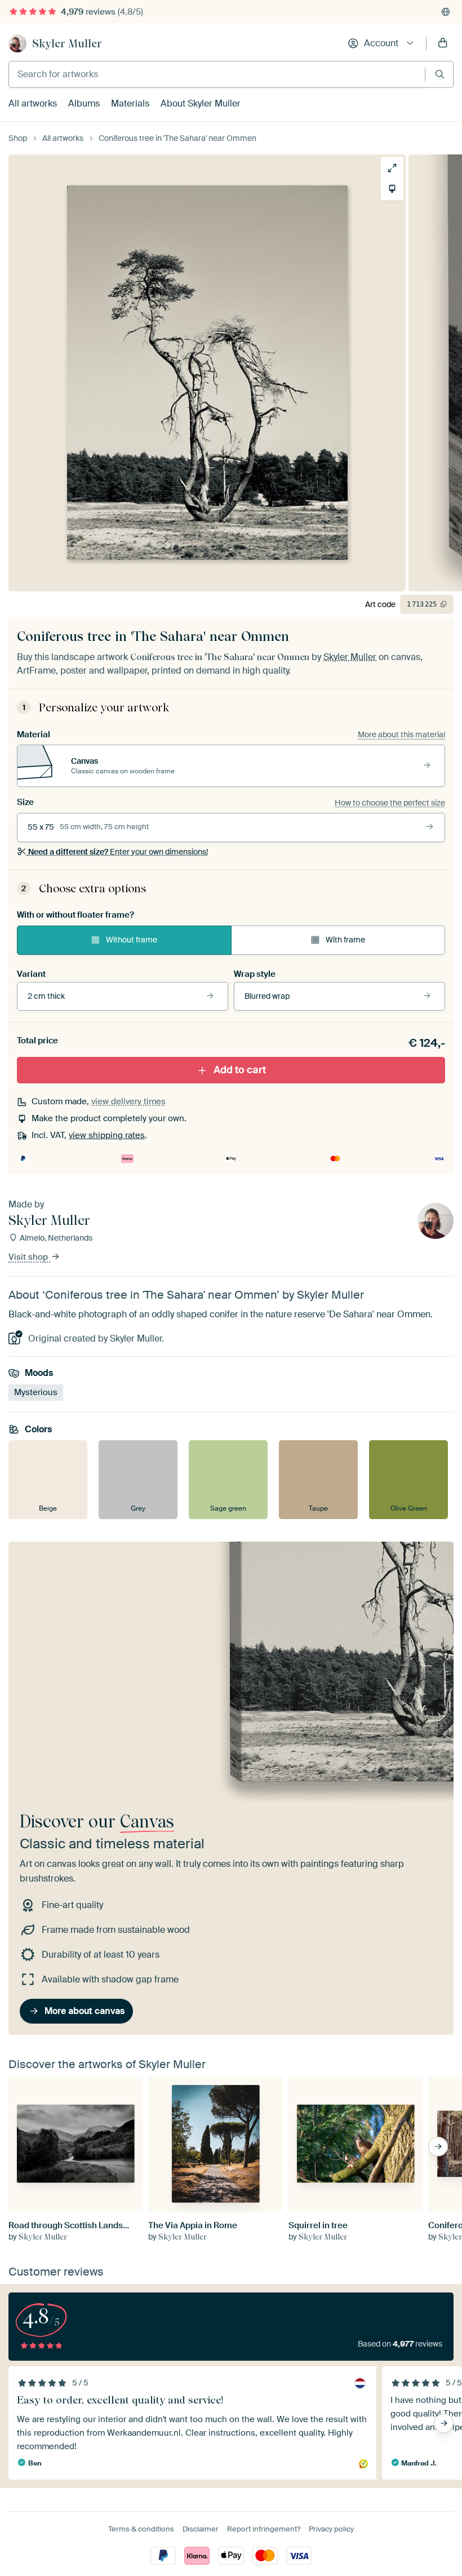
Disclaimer (201, 2529)
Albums (84, 103)
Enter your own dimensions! (118, 852)
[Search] (440, 74)
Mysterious (36, 1392)
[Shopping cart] (443, 43)
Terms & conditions (141, 2529)
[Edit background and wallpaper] (392, 189)
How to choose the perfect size (390, 803)
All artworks (33, 103)
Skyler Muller (67, 43)
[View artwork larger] (392, 168)
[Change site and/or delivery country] (446, 12)
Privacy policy (331, 2529)
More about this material (401, 734)
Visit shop (29, 1258)
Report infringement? (264, 2529)
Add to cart (240, 1070)
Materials (130, 103)
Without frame (132, 940)
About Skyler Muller (201, 103)
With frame (345, 940)
